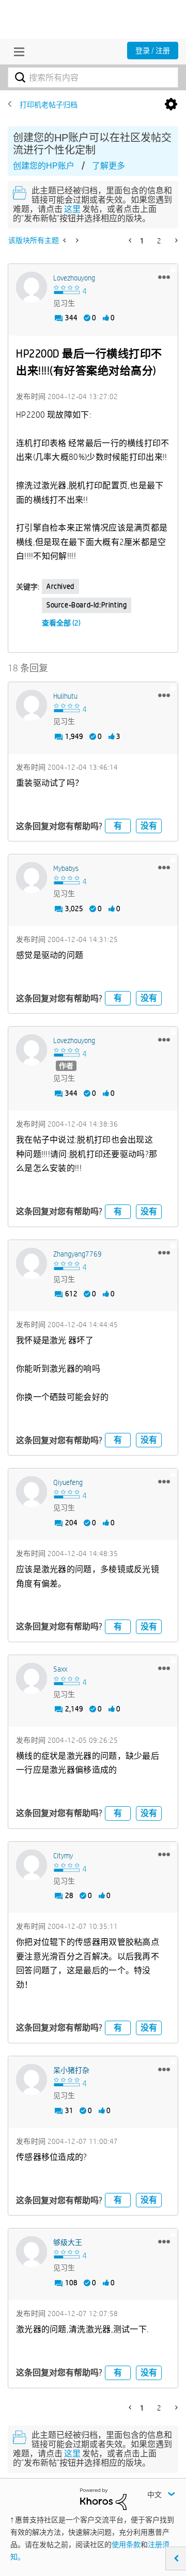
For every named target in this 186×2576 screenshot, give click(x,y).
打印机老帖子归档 (49, 105)
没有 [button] (149, 826)
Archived (60, 586)
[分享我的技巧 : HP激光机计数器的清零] (76, 240)
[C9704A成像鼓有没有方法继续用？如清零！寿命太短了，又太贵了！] (65, 240)
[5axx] (32, 1678)
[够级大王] (32, 2252)
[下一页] (175, 240)
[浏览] (17, 52)
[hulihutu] (32, 705)
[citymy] (32, 1865)
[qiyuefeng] (32, 1492)
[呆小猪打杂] (32, 2079)
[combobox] (93, 77)
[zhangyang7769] (32, 1263)
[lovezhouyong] (32, 287)
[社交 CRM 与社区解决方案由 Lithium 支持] (103, 2498)
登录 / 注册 (153, 51)
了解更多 (109, 166)
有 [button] (118, 826)
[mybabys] (32, 878)
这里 (72, 209)
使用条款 (126, 2545)
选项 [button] (171, 105)
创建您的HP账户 (44, 166)
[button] (164, 277)
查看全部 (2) (61, 623)
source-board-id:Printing (87, 605)
